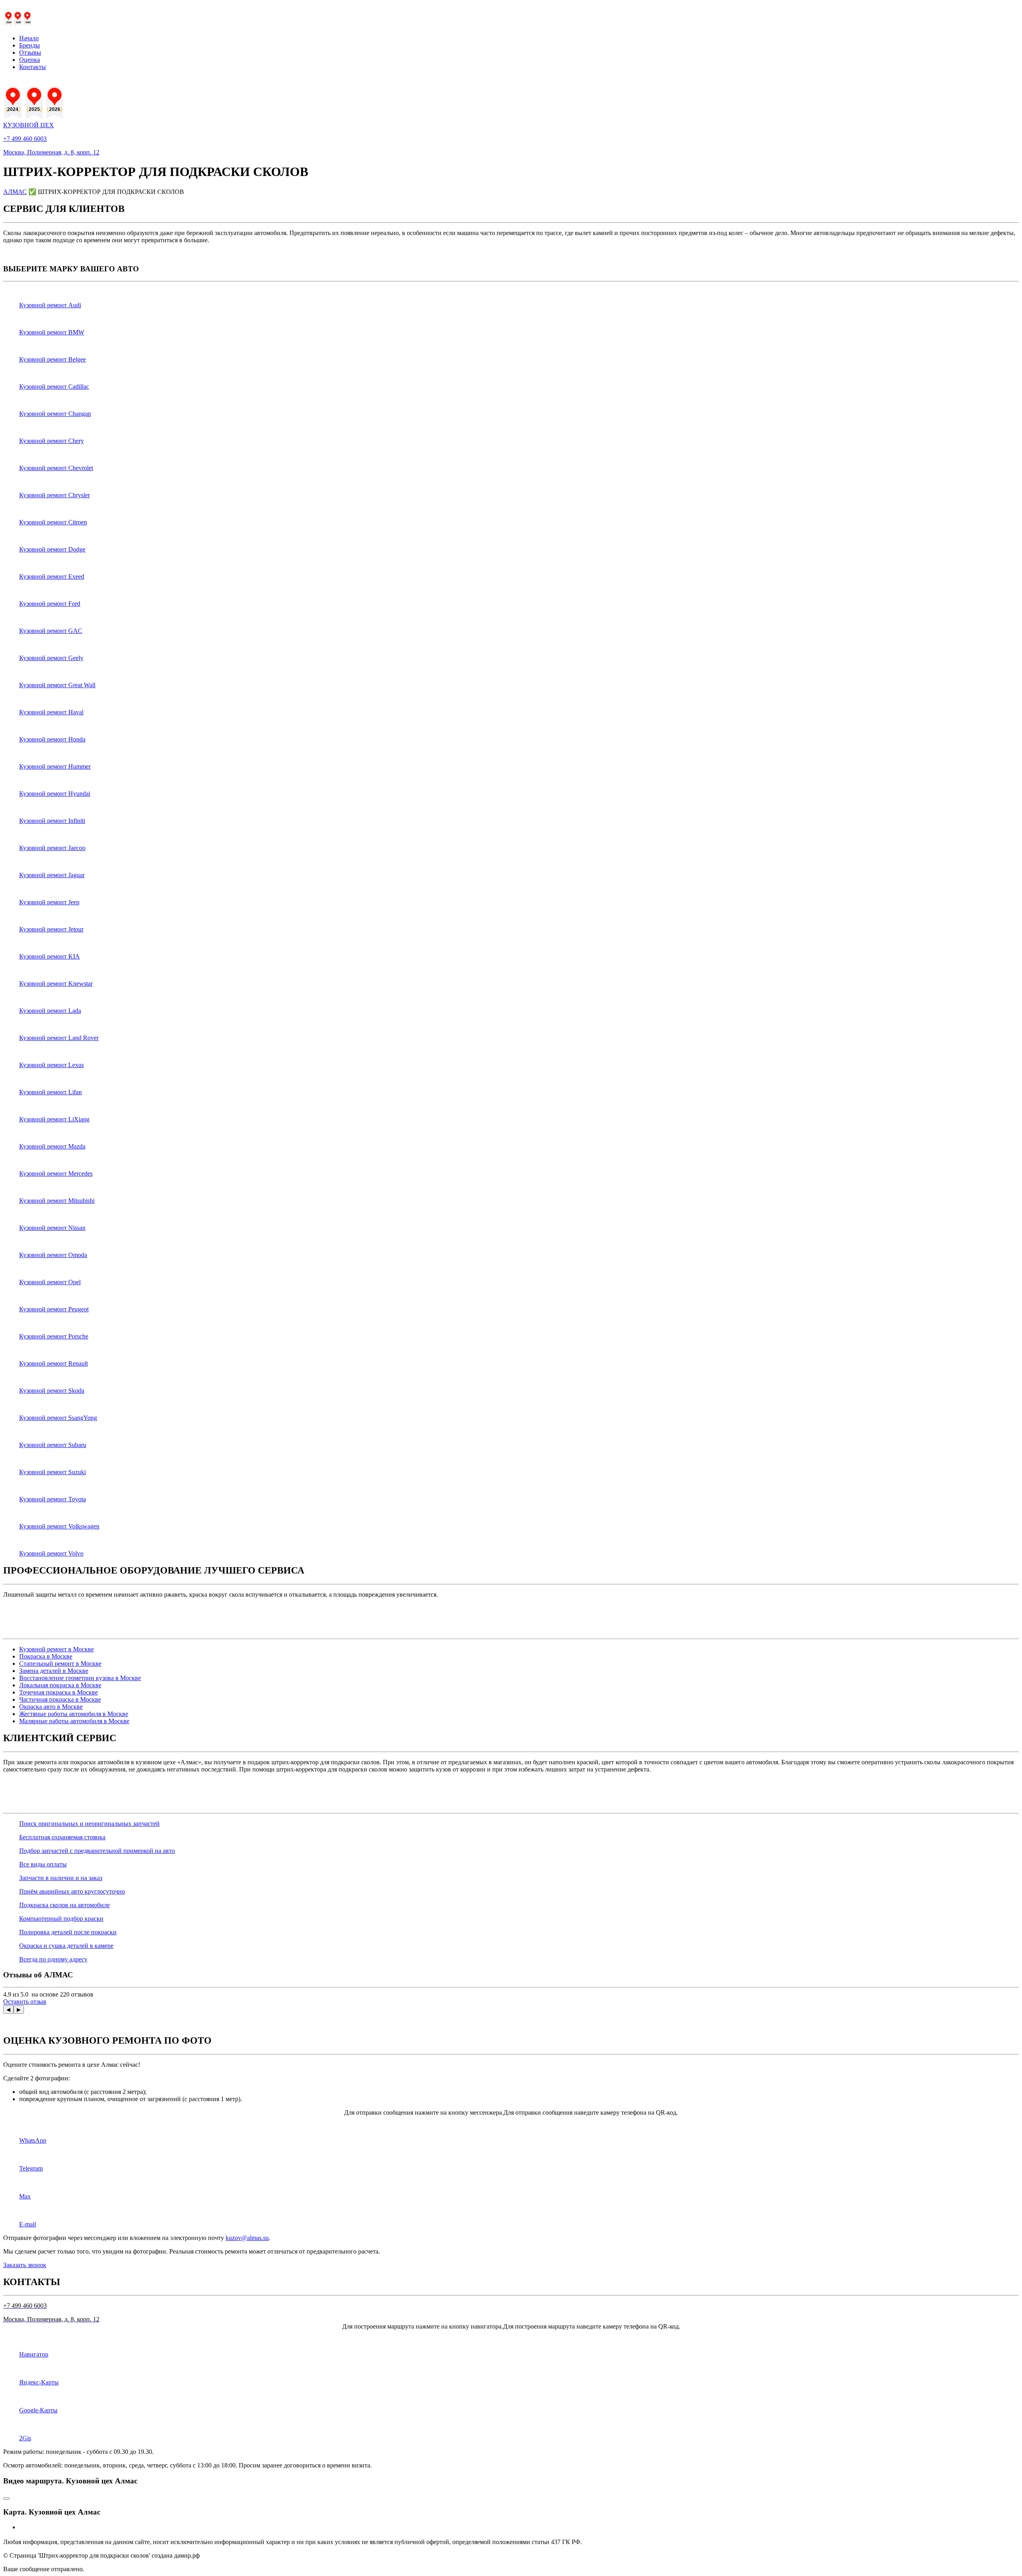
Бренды (30, 45)
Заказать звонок (25, 2265)
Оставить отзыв (25, 2002)
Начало (29, 38)
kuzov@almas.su (247, 2238)
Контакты (33, 67)
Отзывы (30, 52)
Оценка (30, 60)
